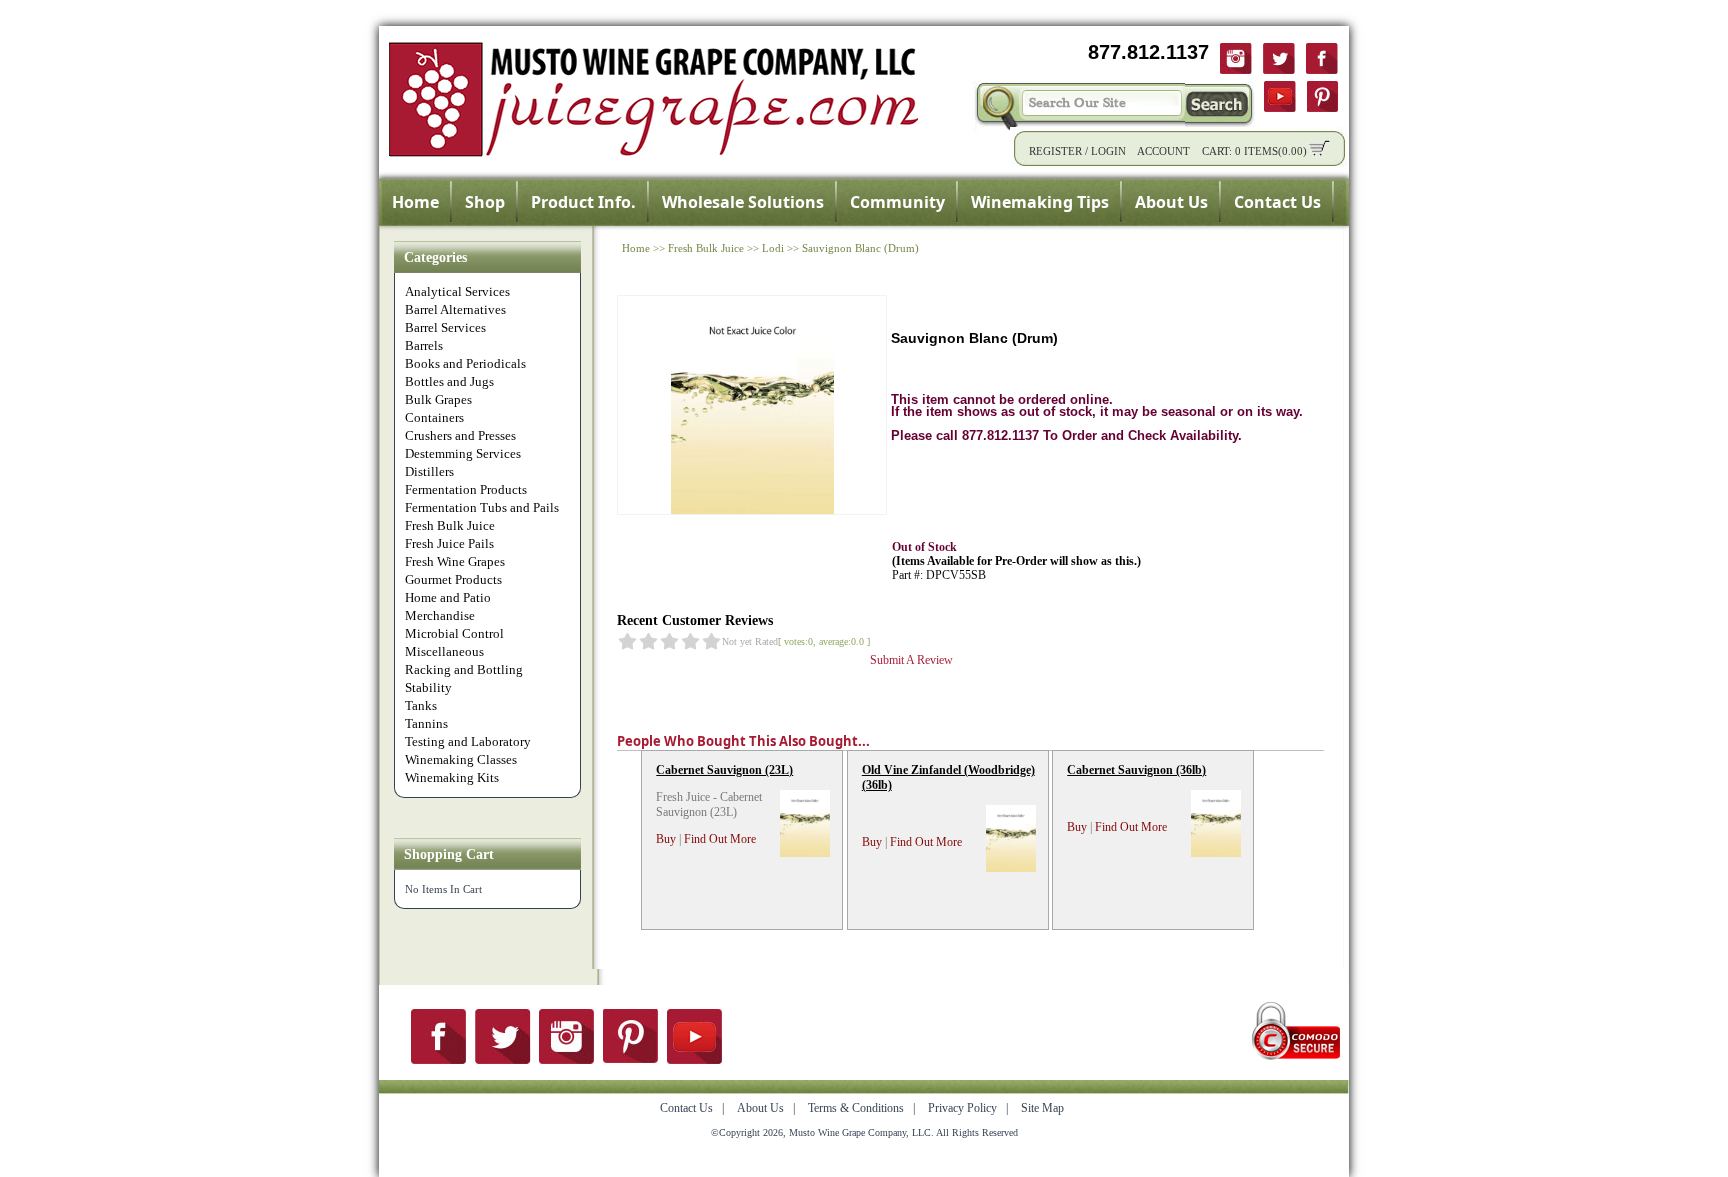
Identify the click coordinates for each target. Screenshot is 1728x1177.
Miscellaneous (444, 651)
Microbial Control (454, 633)
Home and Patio (448, 597)
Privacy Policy (962, 1108)
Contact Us (1277, 202)
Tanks (421, 705)
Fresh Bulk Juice (450, 525)
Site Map (1042, 1108)
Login (1108, 151)
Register (1055, 151)
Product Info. (583, 202)
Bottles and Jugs (449, 381)
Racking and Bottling (464, 669)
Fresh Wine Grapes (455, 561)
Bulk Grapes (438, 399)
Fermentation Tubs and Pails (482, 507)
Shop (485, 202)
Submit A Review (911, 660)
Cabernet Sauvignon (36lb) (1136, 770)
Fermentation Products (466, 489)
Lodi (773, 248)
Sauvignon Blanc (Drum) (860, 248)
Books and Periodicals (465, 363)
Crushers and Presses (460, 435)
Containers (434, 417)
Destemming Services (463, 453)
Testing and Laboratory (468, 741)
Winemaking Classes (461, 759)
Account (1163, 151)
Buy (666, 839)
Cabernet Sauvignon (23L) (724, 770)
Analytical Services (457, 291)
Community (897, 202)
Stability (428, 687)
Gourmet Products (453, 579)
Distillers (429, 471)
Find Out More (720, 839)
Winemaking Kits (452, 777)
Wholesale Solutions (743, 202)
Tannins (426, 723)
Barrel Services (445, 327)
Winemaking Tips (1040, 202)
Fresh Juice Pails (449, 543)
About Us (1171, 202)
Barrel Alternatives (455, 309)
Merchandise (440, 615)
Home (415, 202)
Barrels (424, 345)
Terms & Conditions (856, 1108)
